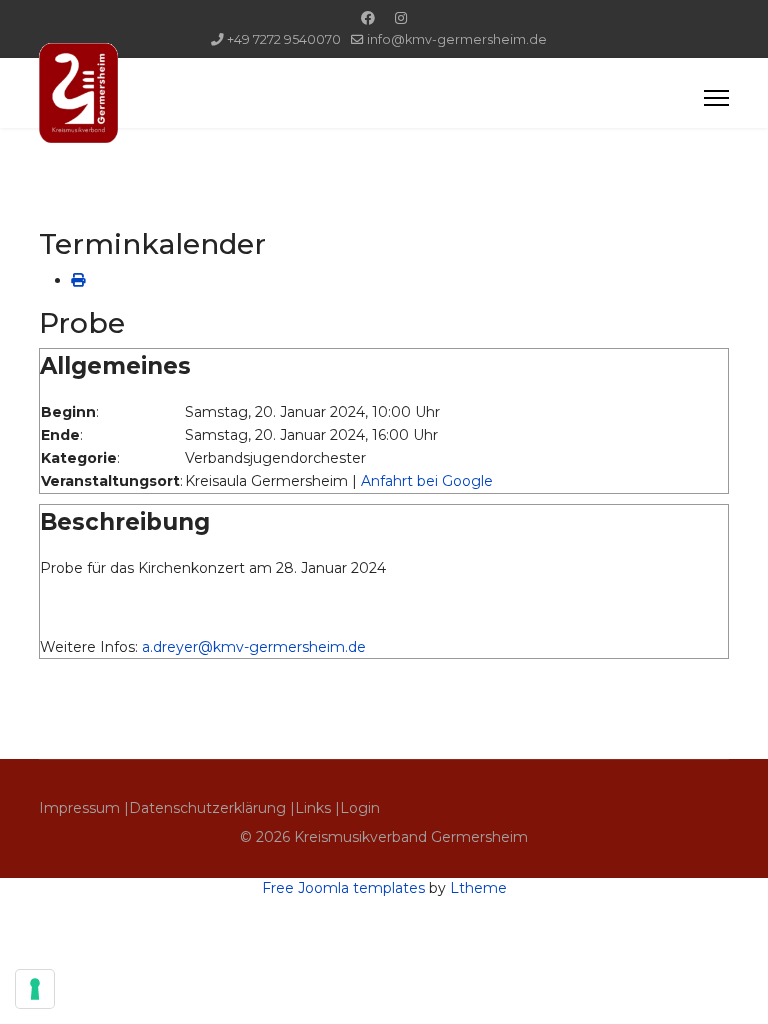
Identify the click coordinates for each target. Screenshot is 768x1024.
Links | (317, 808)
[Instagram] (401, 18)
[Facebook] (368, 18)
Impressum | (84, 808)
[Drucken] (78, 280)
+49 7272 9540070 (284, 39)
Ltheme (478, 888)
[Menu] (716, 98)
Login (360, 808)
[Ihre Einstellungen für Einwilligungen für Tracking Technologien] (35, 989)
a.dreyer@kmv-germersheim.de (254, 647)
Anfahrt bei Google (427, 481)
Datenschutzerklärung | (212, 808)
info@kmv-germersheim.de (457, 39)
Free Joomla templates (343, 888)
